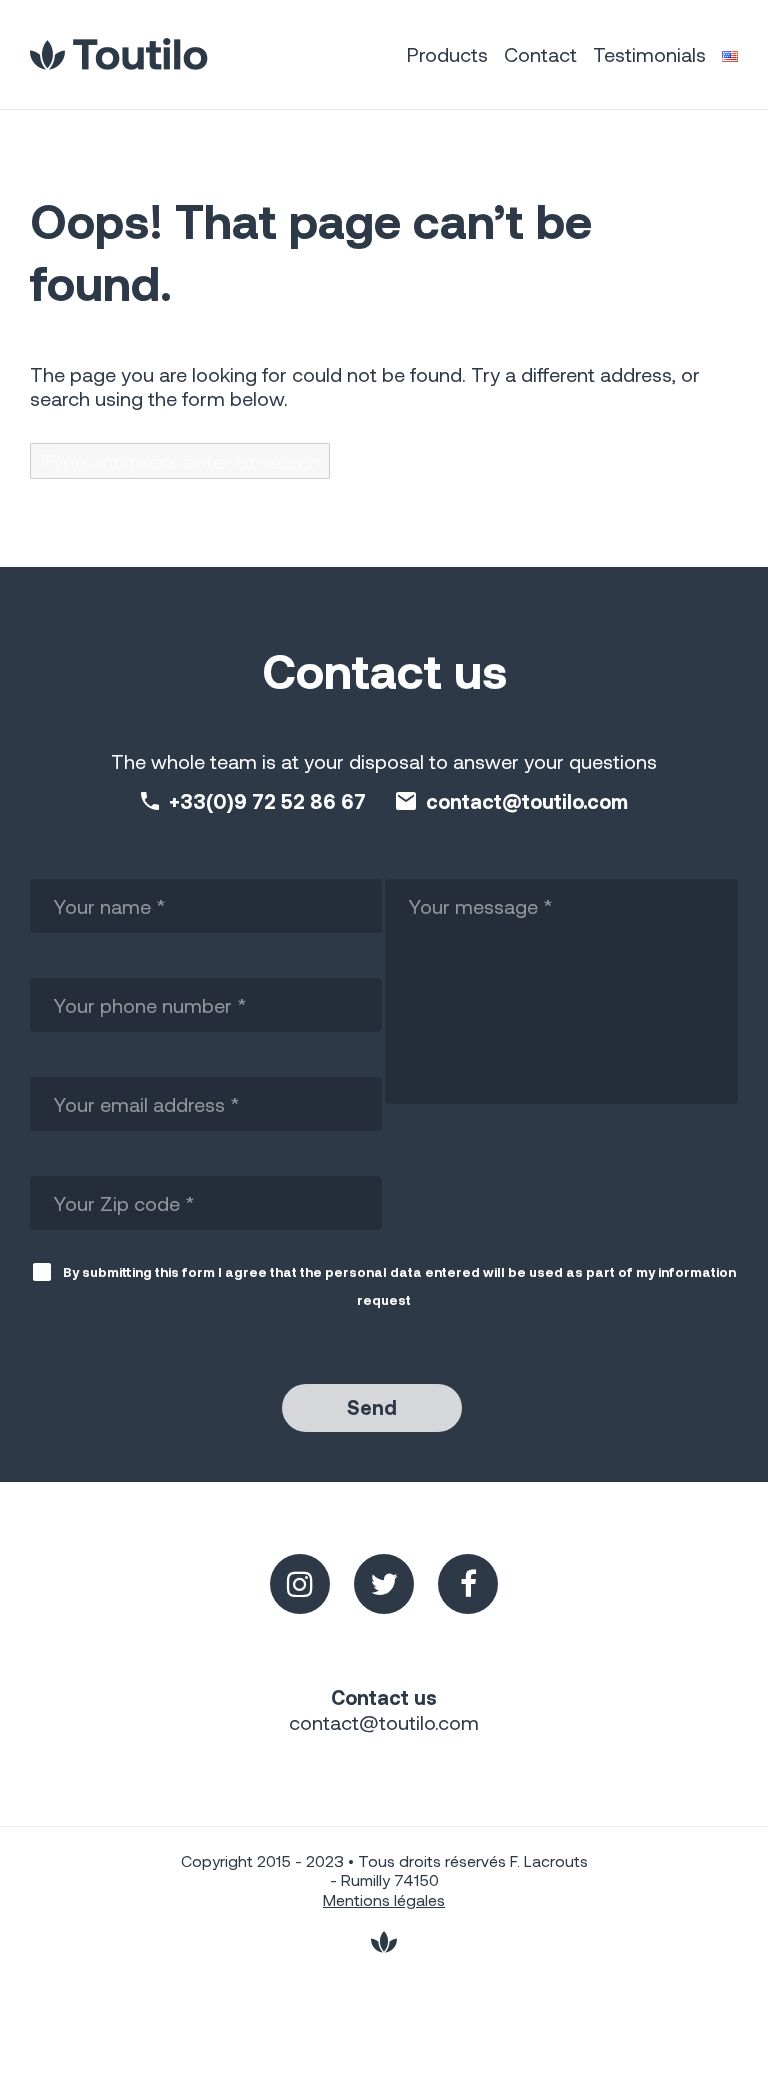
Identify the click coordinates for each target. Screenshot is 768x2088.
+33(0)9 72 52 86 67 (267, 801)
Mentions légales (384, 1899)
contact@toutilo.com (527, 801)
